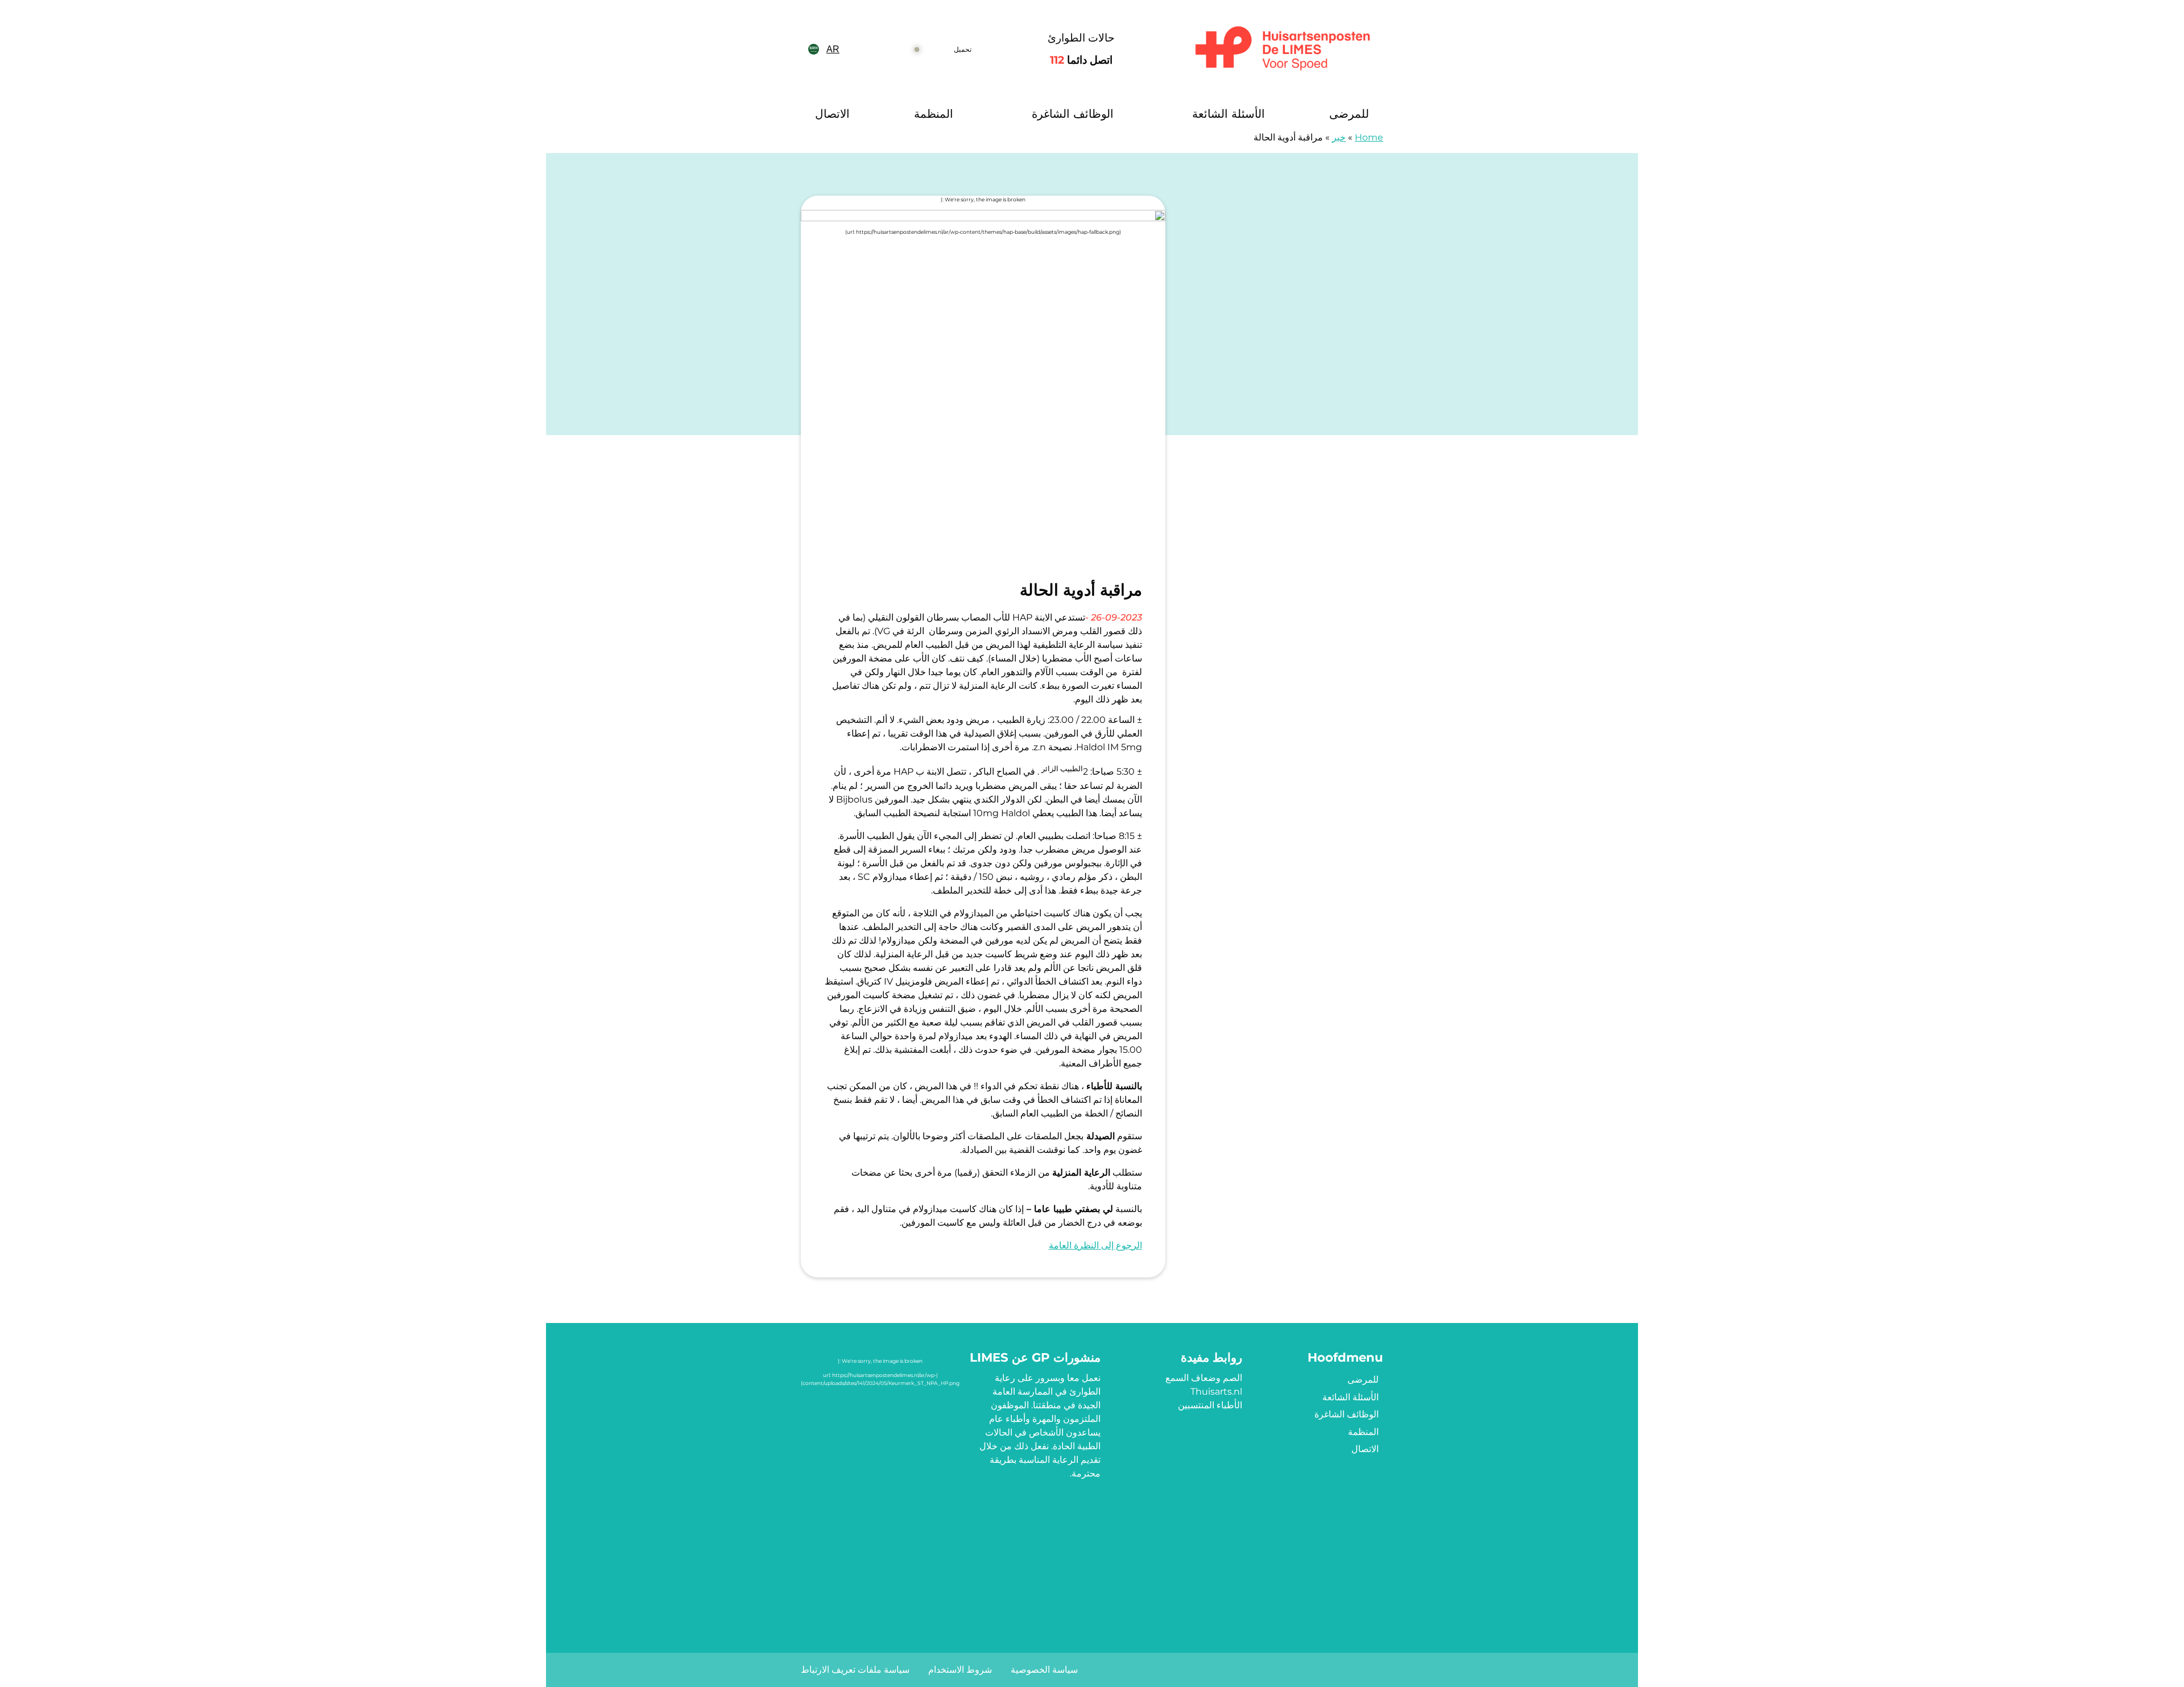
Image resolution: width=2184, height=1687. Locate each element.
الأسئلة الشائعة (1228, 114)
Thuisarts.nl (1216, 1392)
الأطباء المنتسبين (1210, 1405)
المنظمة (934, 114)
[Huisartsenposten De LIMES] (1283, 49)
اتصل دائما (1081, 60)
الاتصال (832, 114)
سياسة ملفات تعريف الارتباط (855, 1670)
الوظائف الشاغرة (1073, 114)
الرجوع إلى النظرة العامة (1095, 1245)
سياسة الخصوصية (1044, 1670)
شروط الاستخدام (960, 1670)
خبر (1339, 137)
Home (1369, 137)
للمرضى (1349, 114)
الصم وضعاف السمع (1204, 1378)
